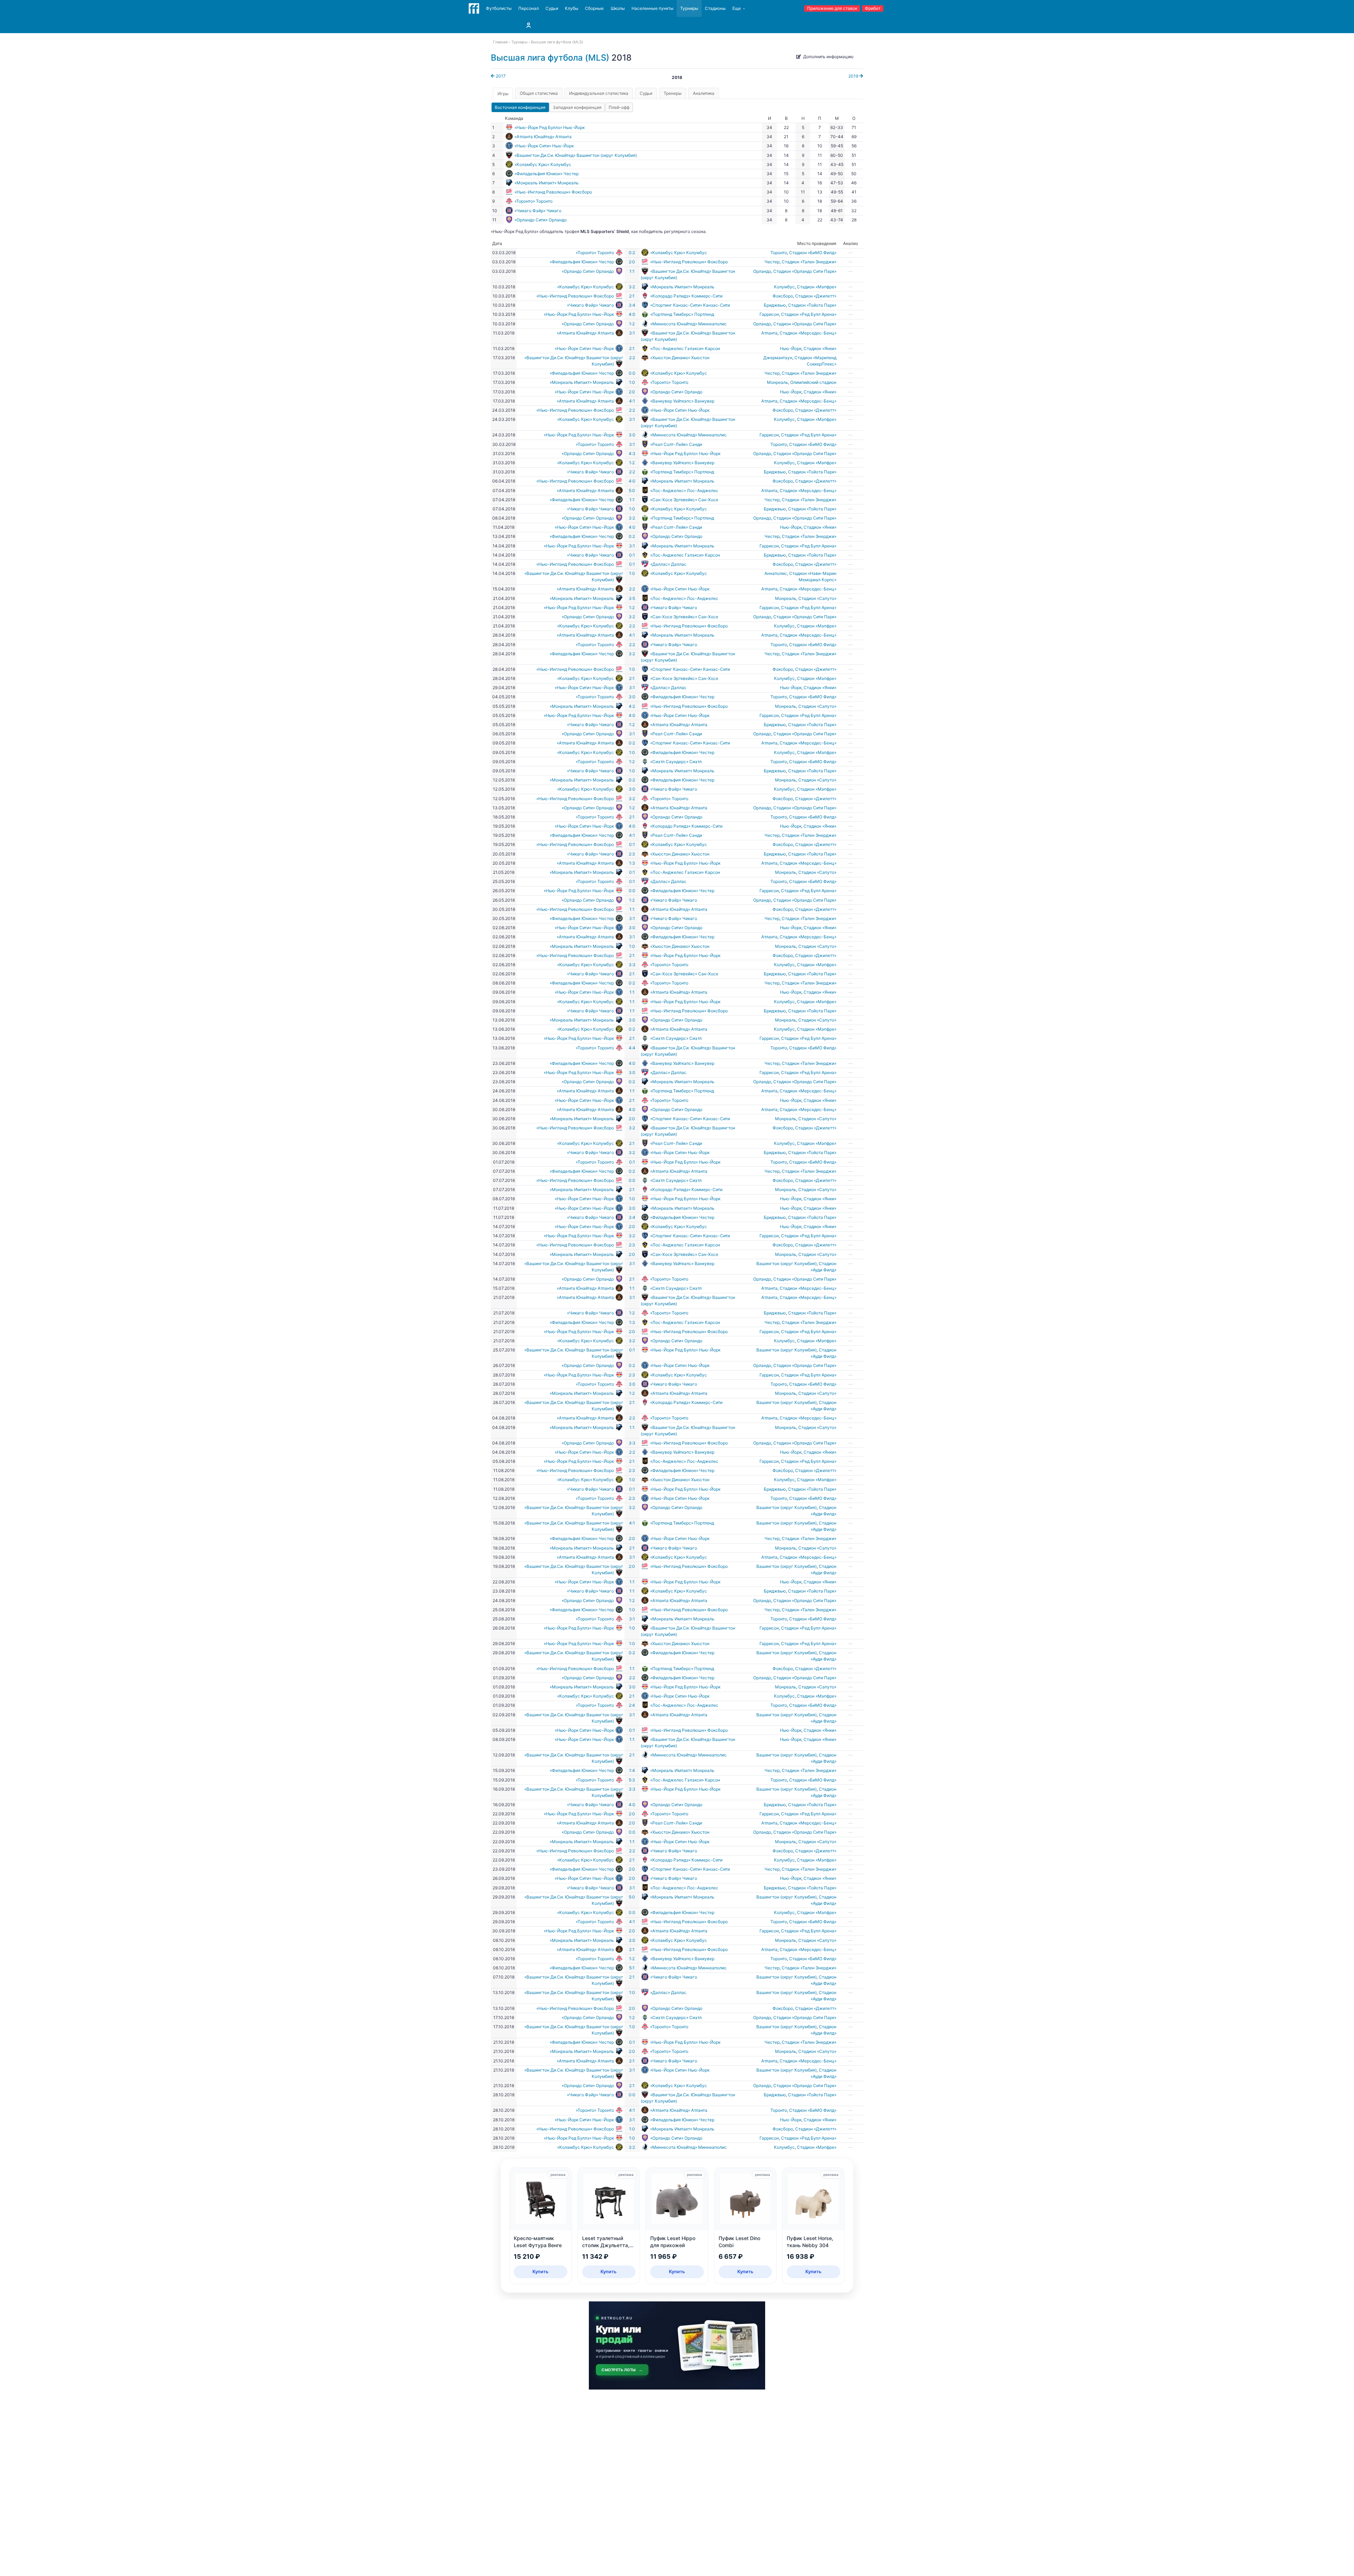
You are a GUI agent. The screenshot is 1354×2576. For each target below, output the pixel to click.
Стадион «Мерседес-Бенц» (808, 333)
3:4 (632, 305)
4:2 (632, 706)
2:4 (632, 1705)
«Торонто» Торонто (533, 201)
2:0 (632, 262)
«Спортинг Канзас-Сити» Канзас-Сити (690, 305)
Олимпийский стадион (813, 382)
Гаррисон (769, 314)
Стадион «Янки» (820, 348)
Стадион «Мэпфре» (817, 287)
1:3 (632, 863)
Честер (772, 262)
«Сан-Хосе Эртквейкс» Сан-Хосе (684, 500)
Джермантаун (778, 358)
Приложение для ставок (832, 8)
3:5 (632, 598)
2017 (500, 76)
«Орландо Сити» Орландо (541, 220)
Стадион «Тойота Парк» (812, 305)
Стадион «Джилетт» (816, 296)
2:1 (632, 296)
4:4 (632, 1048)
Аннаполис (776, 573)
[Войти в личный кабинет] (529, 25)
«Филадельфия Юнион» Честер (547, 174)
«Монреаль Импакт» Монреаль (547, 183)
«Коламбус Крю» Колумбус (543, 164)
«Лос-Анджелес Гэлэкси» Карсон (685, 348)
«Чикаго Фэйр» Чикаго (538, 211)
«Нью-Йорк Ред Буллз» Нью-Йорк (550, 127)
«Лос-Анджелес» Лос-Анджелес (684, 490)
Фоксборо (783, 296)
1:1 (632, 271)
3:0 (632, 435)
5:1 (632, 1968)
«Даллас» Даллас (668, 564)
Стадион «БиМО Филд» (813, 253)
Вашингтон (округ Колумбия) (786, 1264)
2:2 (632, 358)
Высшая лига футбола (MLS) (550, 58)
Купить (541, 2271)
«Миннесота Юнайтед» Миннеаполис (688, 324)
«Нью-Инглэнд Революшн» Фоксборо (553, 192)
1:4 (632, 1770)
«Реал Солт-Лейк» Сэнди (676, 444)
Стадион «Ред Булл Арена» (809, 314)
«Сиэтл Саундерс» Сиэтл (676, 762)
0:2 (632, 253)
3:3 (632, 965)
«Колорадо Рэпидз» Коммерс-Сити (686, 296)
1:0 (632, 382)
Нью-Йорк (791, 348)
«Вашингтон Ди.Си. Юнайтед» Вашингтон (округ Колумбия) (576, 155)
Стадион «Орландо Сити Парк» (805, 271)
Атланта (769, 333)
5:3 (632, 1780)
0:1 (632, 555)
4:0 (632, 314)
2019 (854, 76)
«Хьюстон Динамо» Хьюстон (680, 358)
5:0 (632, 490)
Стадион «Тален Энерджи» (809, 262)
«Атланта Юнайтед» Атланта (543, 137)
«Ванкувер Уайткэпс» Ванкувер (682, 401)
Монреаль (777, 382)
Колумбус (784, 287)
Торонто (779, 253)
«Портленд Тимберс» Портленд (682, 314)
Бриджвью (775, 305)
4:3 (632, 453)
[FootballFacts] (474, 8)
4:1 (632, 401)
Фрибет (873, 8)
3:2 (632, 287)
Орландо (762, 271)
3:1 (632, 333)
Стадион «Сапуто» (817, 598)
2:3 (632, 854)
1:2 (632, 324)
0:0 (632, 373)
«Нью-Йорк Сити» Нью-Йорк (544, 146)
